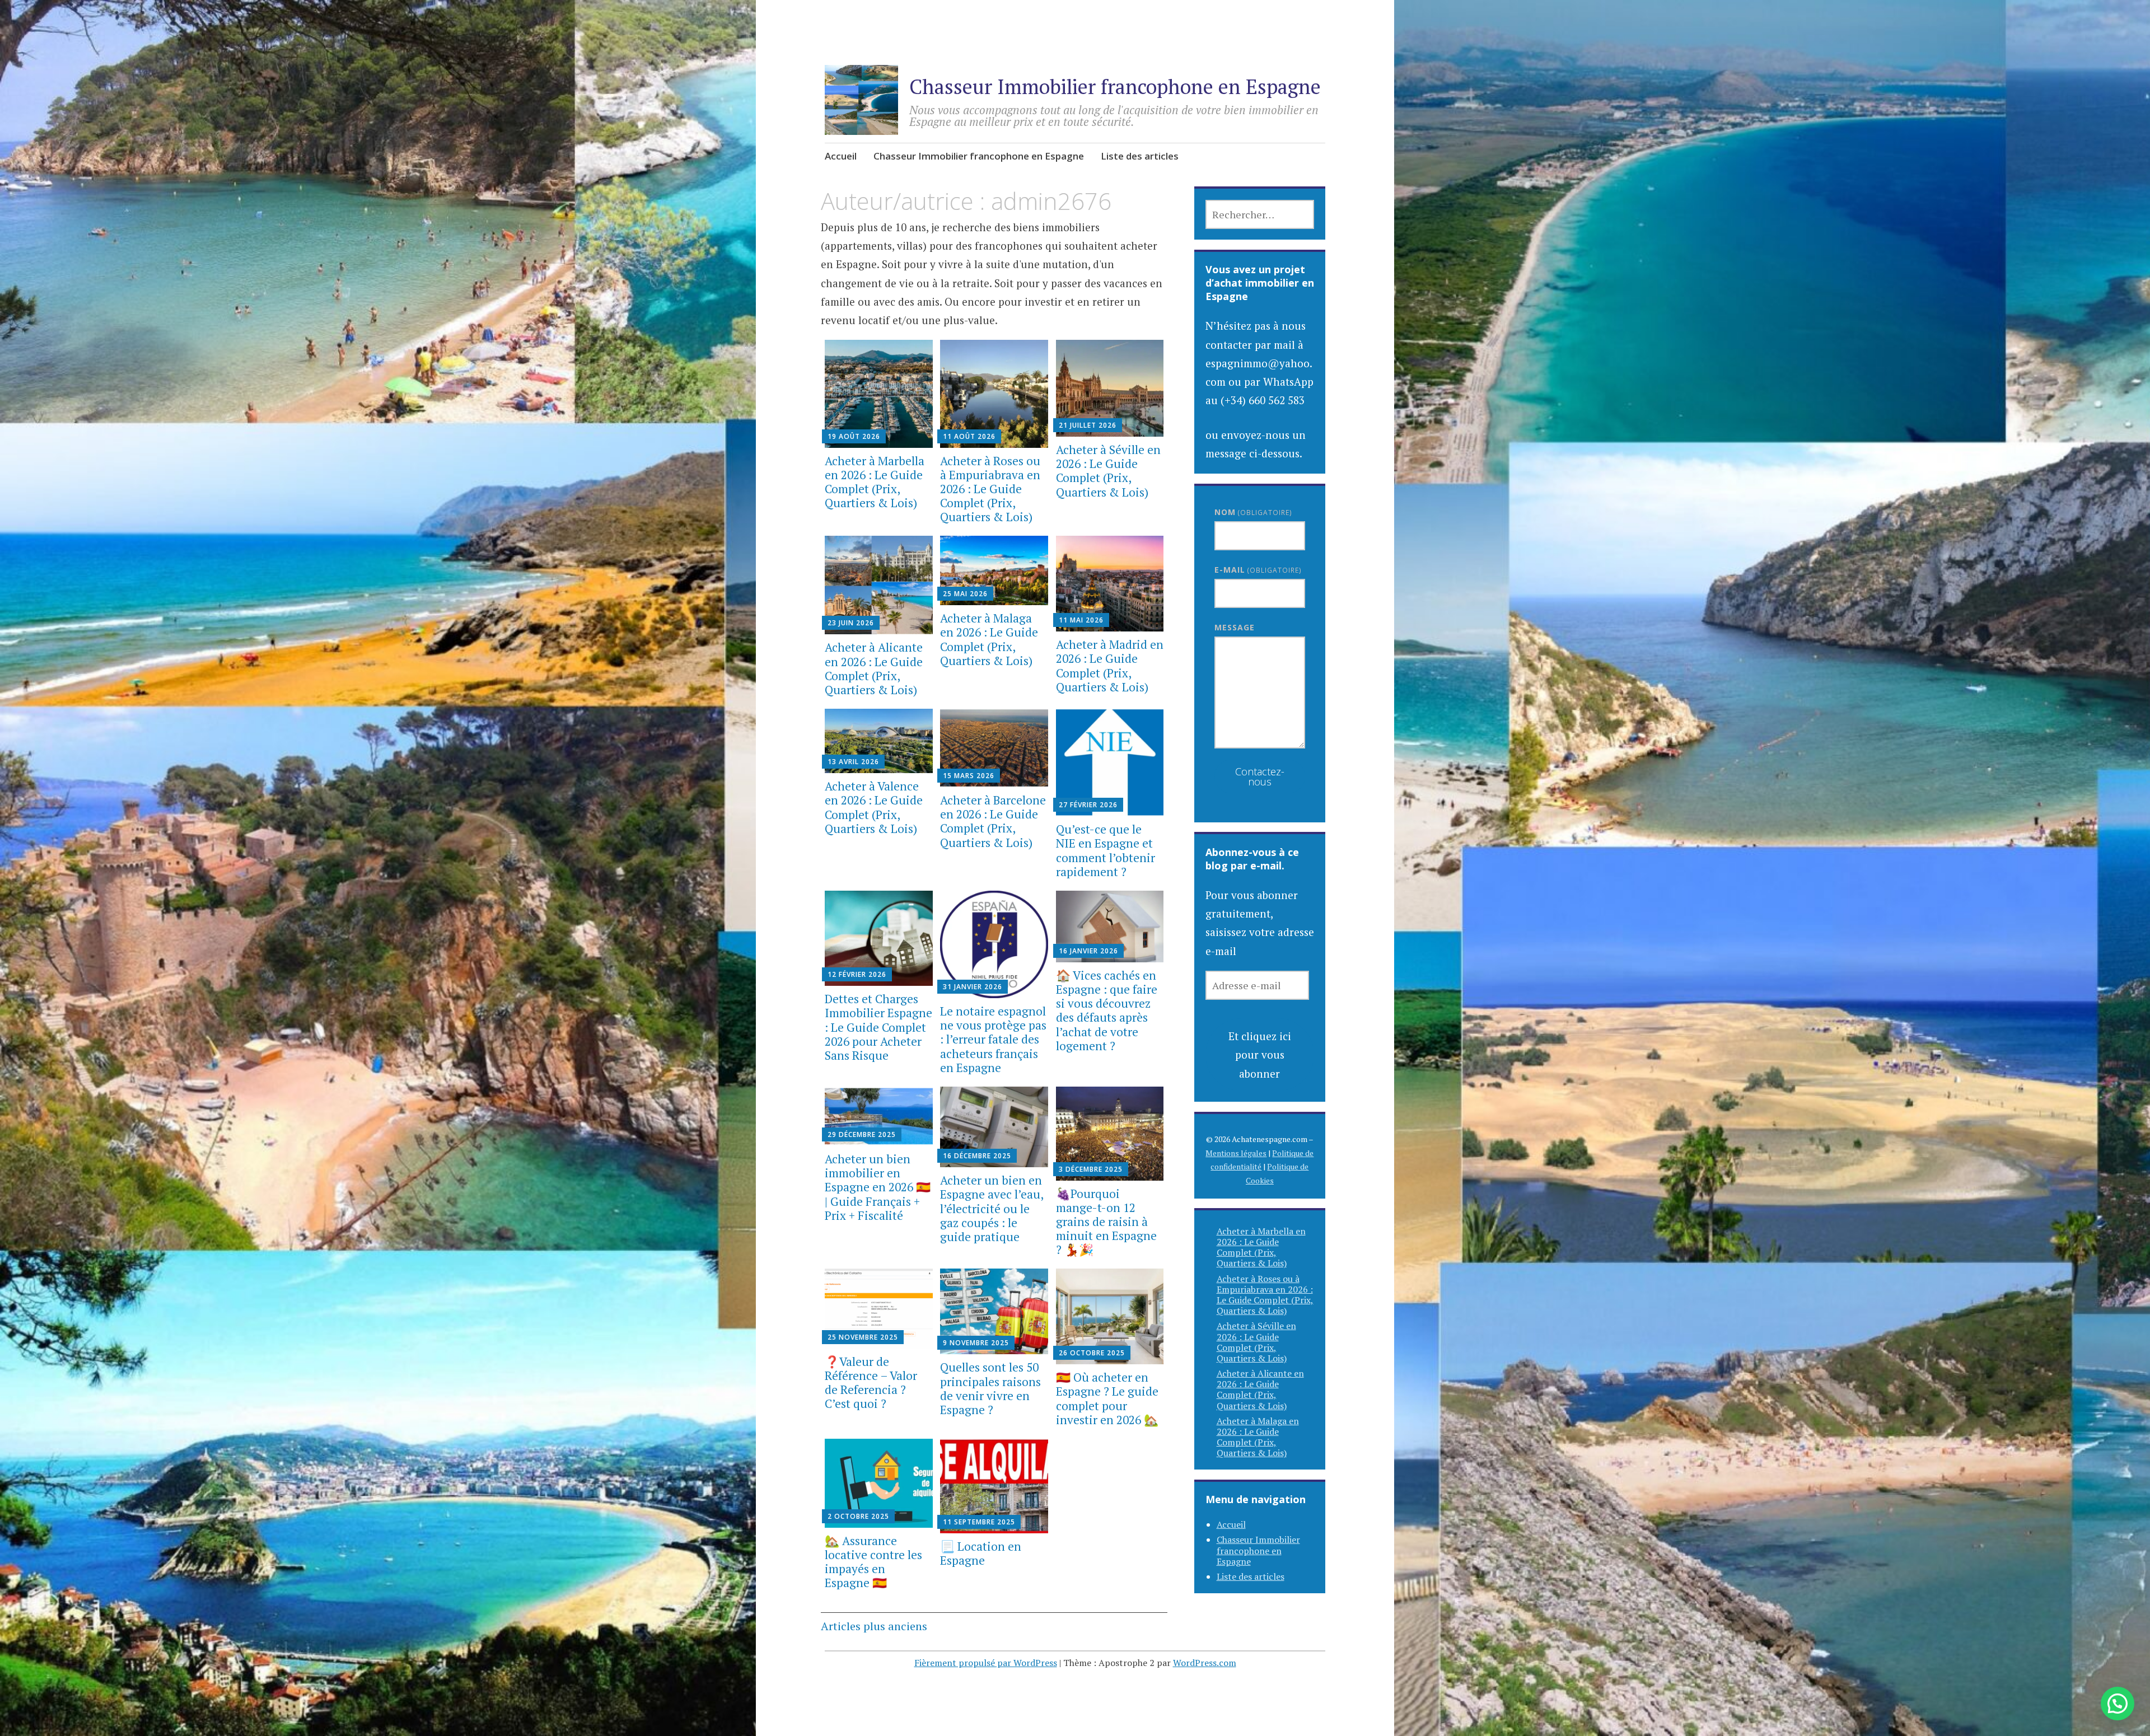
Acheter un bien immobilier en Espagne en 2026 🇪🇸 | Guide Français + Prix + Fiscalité (878, 1187)
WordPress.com (1205, 1663)
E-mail (1258, 570)
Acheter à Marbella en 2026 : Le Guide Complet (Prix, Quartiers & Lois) (875, 482)
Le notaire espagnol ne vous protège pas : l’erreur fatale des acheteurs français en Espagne (993, 1039)
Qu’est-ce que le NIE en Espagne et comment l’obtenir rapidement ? (1106, 850)
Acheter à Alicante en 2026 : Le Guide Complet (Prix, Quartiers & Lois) (874, 668)
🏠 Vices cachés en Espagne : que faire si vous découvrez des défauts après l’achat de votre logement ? (1107, 1010)
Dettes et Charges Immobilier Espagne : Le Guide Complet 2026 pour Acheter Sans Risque (878, 1027)
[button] (2118, 1704)
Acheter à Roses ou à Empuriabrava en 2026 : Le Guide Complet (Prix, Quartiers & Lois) (990, 489)
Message (1235, 627)
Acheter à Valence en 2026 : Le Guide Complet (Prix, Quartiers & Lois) (874, 807)
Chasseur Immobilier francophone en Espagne (1115, 86)
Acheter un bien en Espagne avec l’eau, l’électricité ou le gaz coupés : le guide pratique (992, 1208)
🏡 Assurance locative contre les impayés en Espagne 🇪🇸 (873, 1562)
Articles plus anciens (874, 1626)
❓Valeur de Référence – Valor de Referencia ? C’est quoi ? (871, 1383)
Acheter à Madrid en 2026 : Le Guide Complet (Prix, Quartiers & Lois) (1110, 666)
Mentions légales (1236, 1153)
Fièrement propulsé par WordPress (986, 1663)
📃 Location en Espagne (981, 1553)
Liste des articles (1140, 156)
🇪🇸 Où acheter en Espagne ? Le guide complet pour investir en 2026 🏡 (1107, 1398)
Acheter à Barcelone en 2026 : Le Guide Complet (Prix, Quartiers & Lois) (993, 821)
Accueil (841, 156)
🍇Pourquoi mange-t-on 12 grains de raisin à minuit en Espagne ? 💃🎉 (1106, 1222)
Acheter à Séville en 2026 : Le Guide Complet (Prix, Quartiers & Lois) (1108, 471)
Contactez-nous (1260, 776)
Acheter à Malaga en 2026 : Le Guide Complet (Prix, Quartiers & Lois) (989, 639)
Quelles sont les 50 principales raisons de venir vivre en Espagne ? (990, 1388)
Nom (1253, 512)
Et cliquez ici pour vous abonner (1260, 1055)
